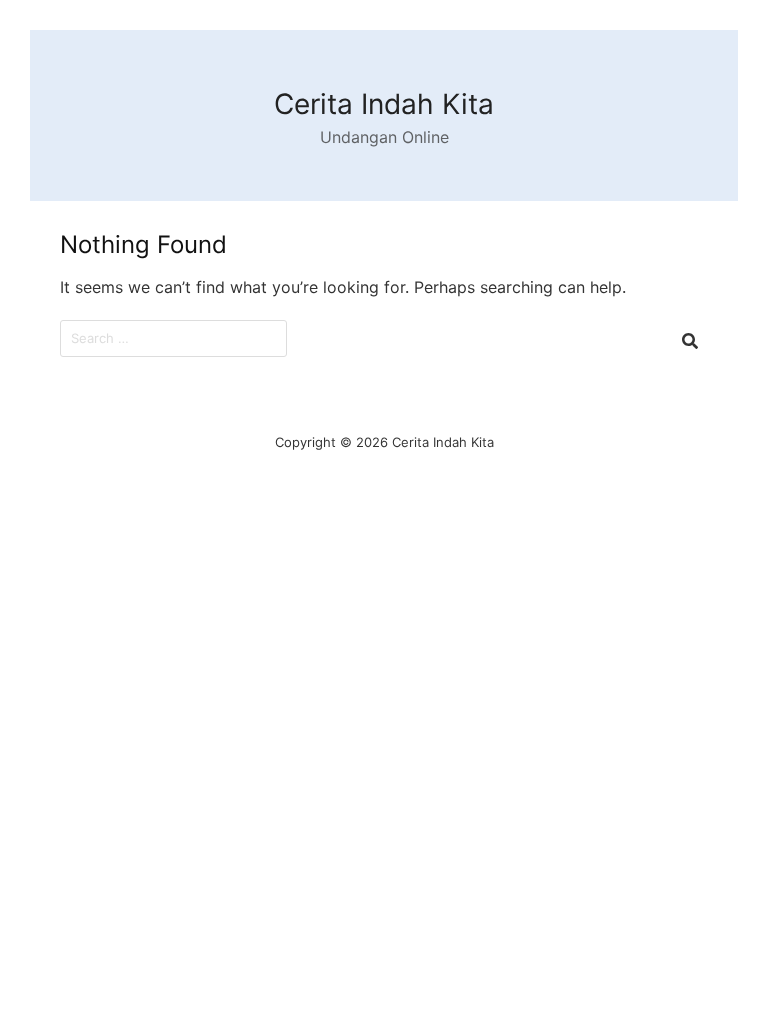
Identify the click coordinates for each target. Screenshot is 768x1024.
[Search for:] (173, 338)
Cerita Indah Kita (384, 104)
